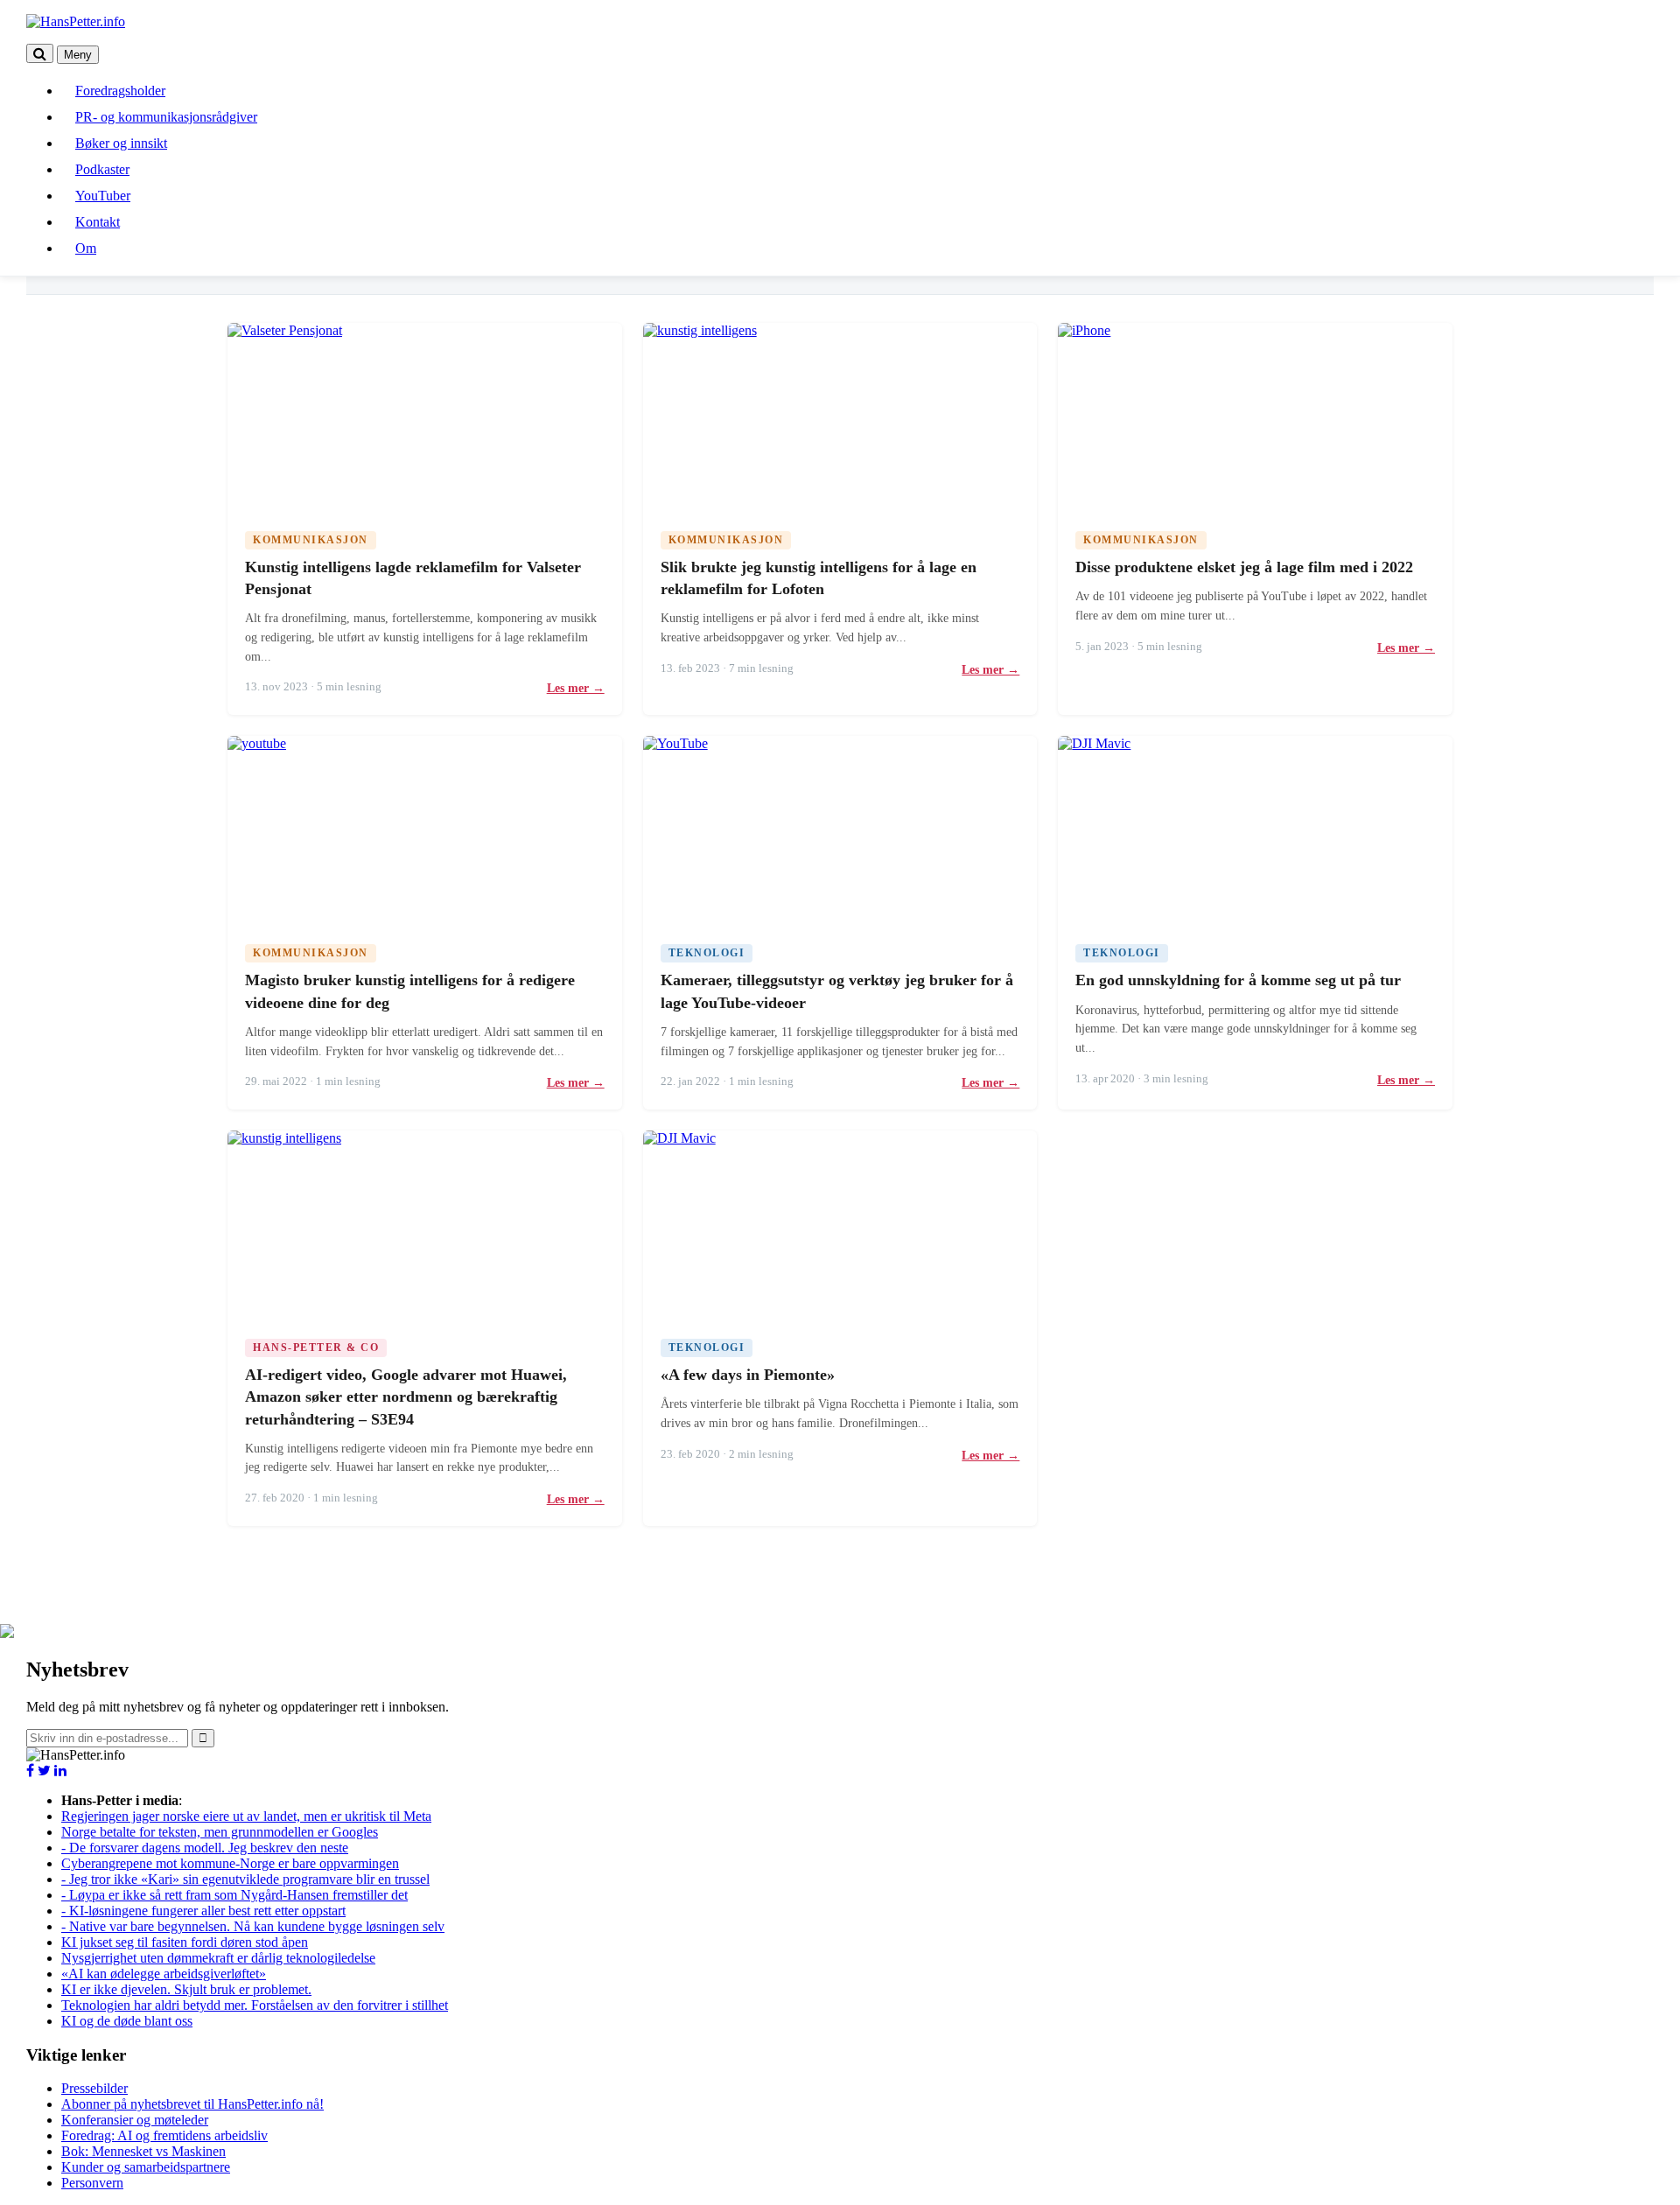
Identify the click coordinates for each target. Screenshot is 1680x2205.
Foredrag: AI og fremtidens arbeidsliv (164, 2135)
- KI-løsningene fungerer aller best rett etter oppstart (203, 1911)
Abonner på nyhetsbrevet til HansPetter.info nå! (192, 2104)
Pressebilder (94, 2088)
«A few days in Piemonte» (748, 1375)
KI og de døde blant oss (127, 2021)
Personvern (92, 2183)
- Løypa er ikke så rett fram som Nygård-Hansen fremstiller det (234, 1895)
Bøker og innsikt (121, 143)
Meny (78, 55)
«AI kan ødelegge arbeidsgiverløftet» (164, 1974)
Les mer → (576, 688)
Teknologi (707, 953)
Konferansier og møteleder (135, 2120)
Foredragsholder (120, 91)
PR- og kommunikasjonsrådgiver (166, 117)
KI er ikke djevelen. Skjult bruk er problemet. (186, 1989)
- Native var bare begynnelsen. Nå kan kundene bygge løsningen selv (253, 1926)
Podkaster (102, 169)
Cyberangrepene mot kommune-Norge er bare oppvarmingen (230, 1863)
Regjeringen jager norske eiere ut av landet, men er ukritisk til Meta (246, 1816)
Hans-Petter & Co (316, 1347)
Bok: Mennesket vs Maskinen (143, 2151)
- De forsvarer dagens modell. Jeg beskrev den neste (205, 1848)
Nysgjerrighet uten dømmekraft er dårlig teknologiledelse (218, 1958)
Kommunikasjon (311, 540)
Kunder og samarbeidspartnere (146, 2167)
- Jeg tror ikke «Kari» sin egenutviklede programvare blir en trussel (245, 1879)
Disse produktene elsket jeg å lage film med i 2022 (1244, 567)
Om (86, 248)
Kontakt (98, 222)
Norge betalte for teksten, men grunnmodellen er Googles (220, 1832)
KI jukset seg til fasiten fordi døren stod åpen (185, 1942)
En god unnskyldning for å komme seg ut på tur (1238, 980)
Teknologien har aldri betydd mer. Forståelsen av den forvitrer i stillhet (255, 2005)
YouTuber (103, 196)
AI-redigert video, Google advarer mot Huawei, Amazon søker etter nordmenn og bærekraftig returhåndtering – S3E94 (406, 1396)
